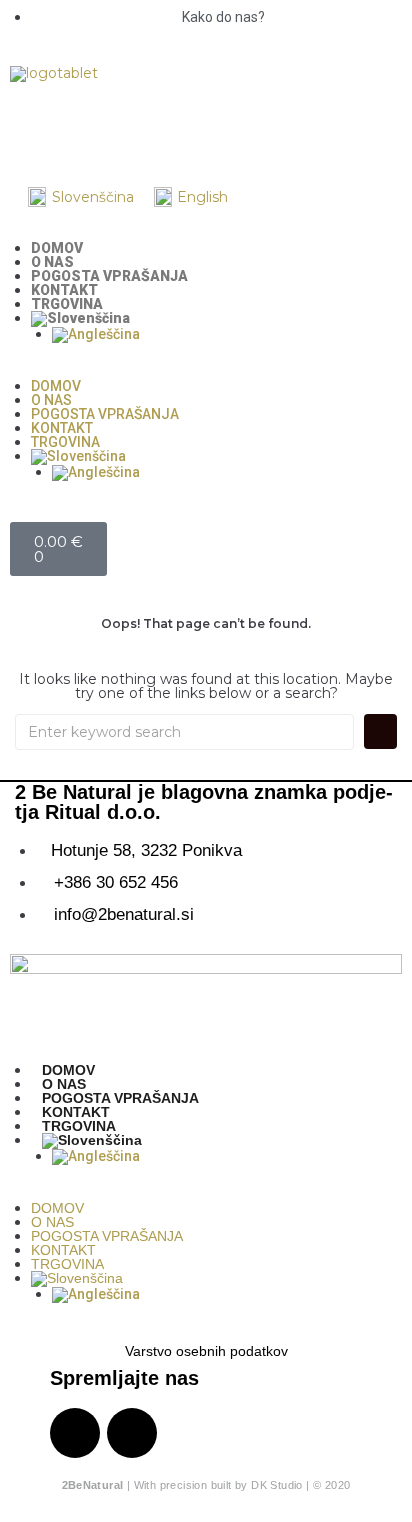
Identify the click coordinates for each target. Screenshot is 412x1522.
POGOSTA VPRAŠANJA (109, 276)
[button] (206, 371)
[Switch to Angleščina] (227, 335)
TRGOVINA (67, 304)
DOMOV (57, 248)
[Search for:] (184, 732)
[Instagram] (35, 127)
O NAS (52, 262)
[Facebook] (89, 127)
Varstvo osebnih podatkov (206, 1351)
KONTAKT (64, 290)
